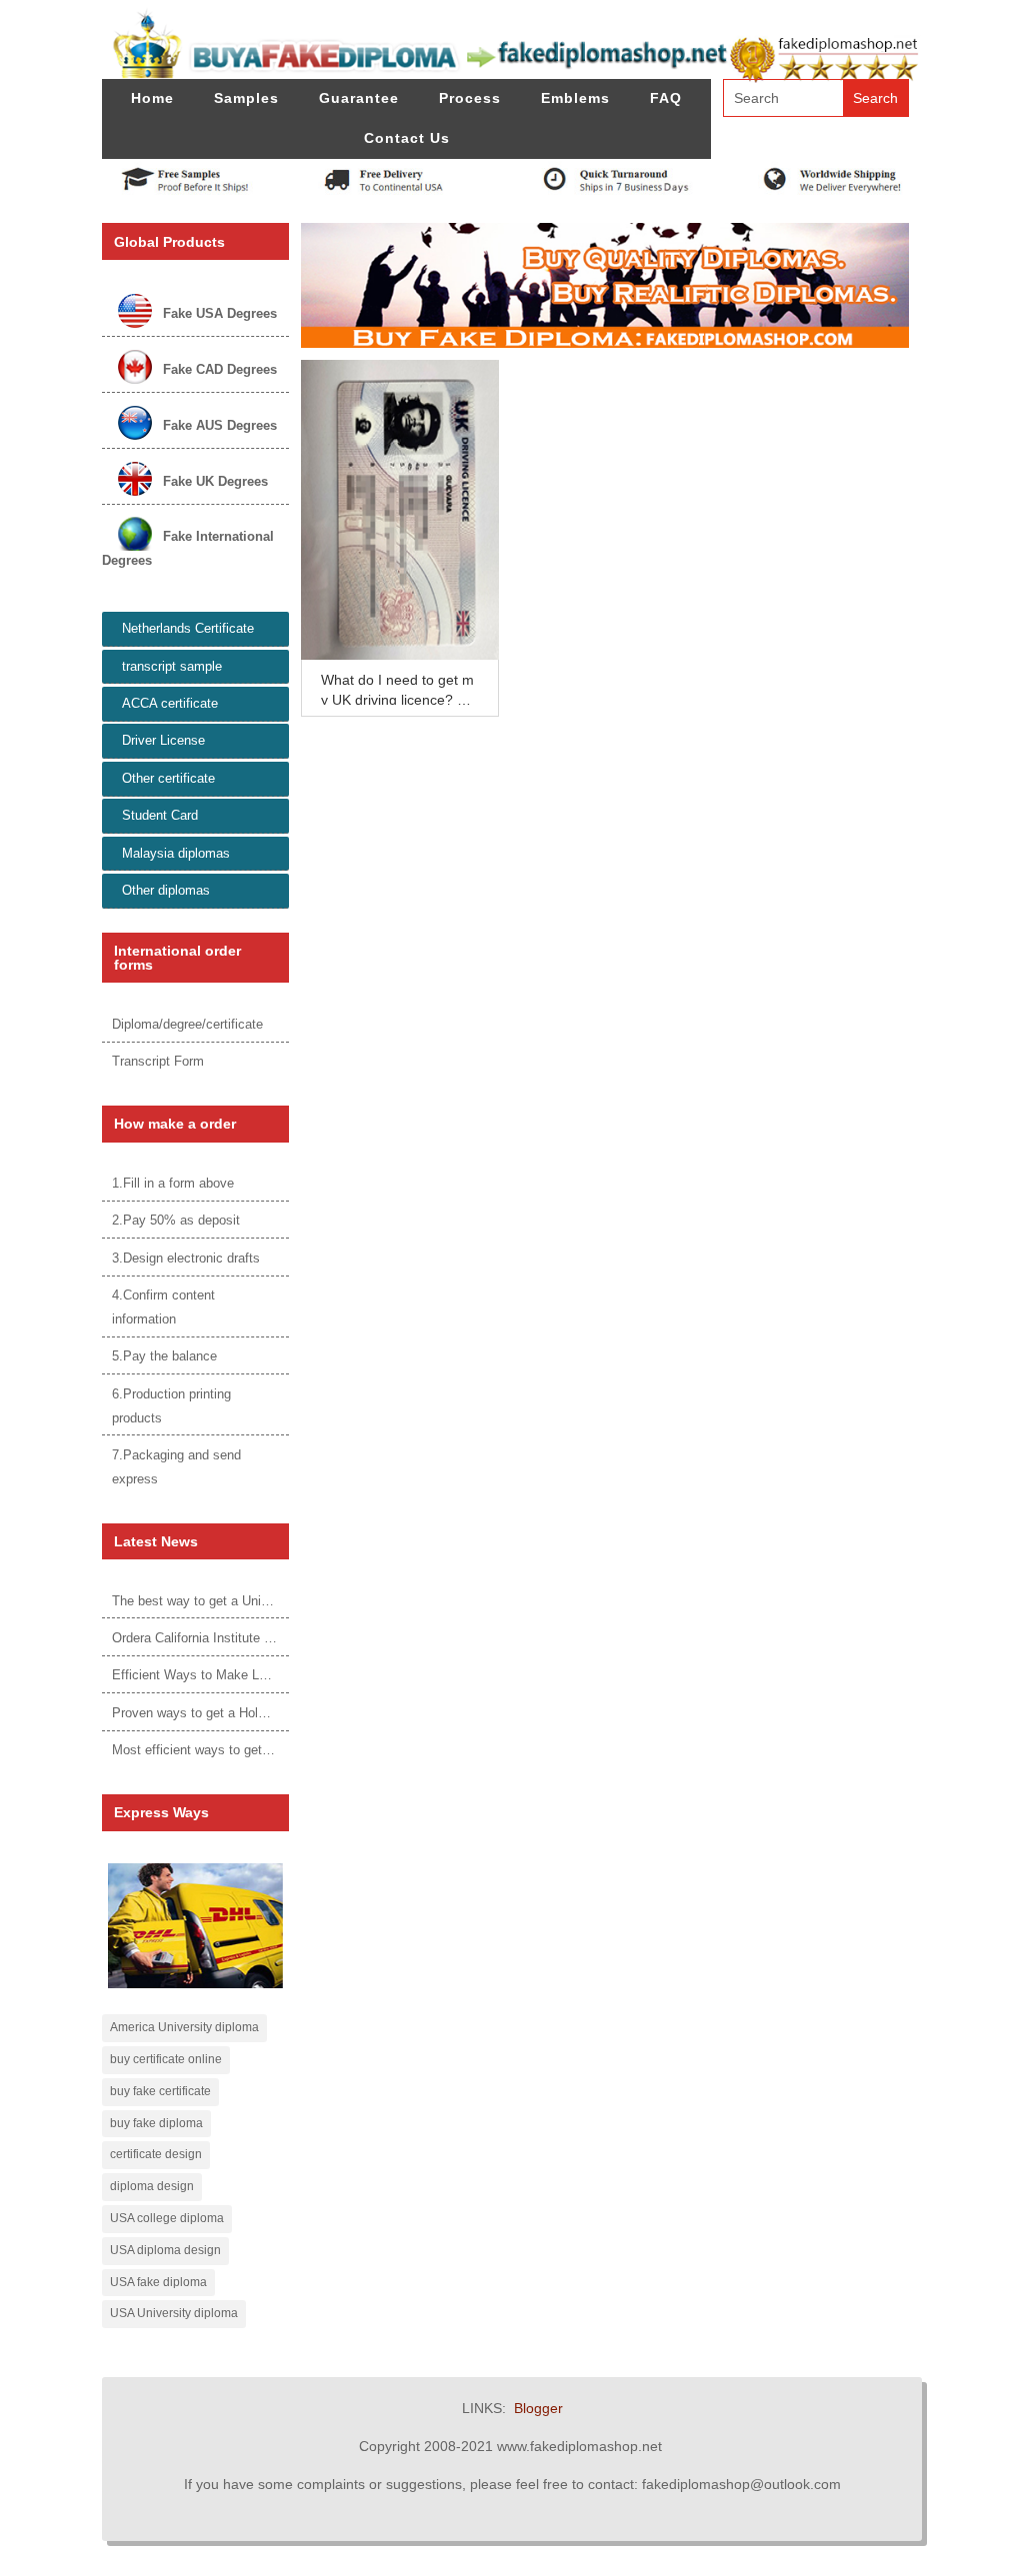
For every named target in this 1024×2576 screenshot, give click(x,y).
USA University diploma (174, 2313)
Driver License (163, 740)
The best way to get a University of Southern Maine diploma (285, 1601)
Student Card (160, 815)
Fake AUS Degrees (220, 425)
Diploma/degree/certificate (187, 1024)
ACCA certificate (170, 703)
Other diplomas (166, 890)
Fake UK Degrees (215, 481)
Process (470, 98)
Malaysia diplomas (176, 853)
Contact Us (407, 138)
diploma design (152, 2186)
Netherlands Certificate (188, 628)
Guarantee (359, 98)
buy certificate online (166, 2059)
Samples (246, 98)
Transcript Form (158, 1061)
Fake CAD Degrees (220, 369)
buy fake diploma (156, 2123)
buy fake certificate (160, 2091)
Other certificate (168, 778)
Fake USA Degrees (220, 313)
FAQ (666, 98)
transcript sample (172, 666)
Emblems (575, 98)
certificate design (156, 2154)
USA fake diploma (158, 2282)
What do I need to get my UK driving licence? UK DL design (398, 700)
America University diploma (184, 2027)
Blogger (538, 2408)
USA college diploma (167, 2218)
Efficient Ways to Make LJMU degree (220, 1675)
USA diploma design (165, 2250)
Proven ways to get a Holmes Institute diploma (247, 1713)
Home (152, 98)
